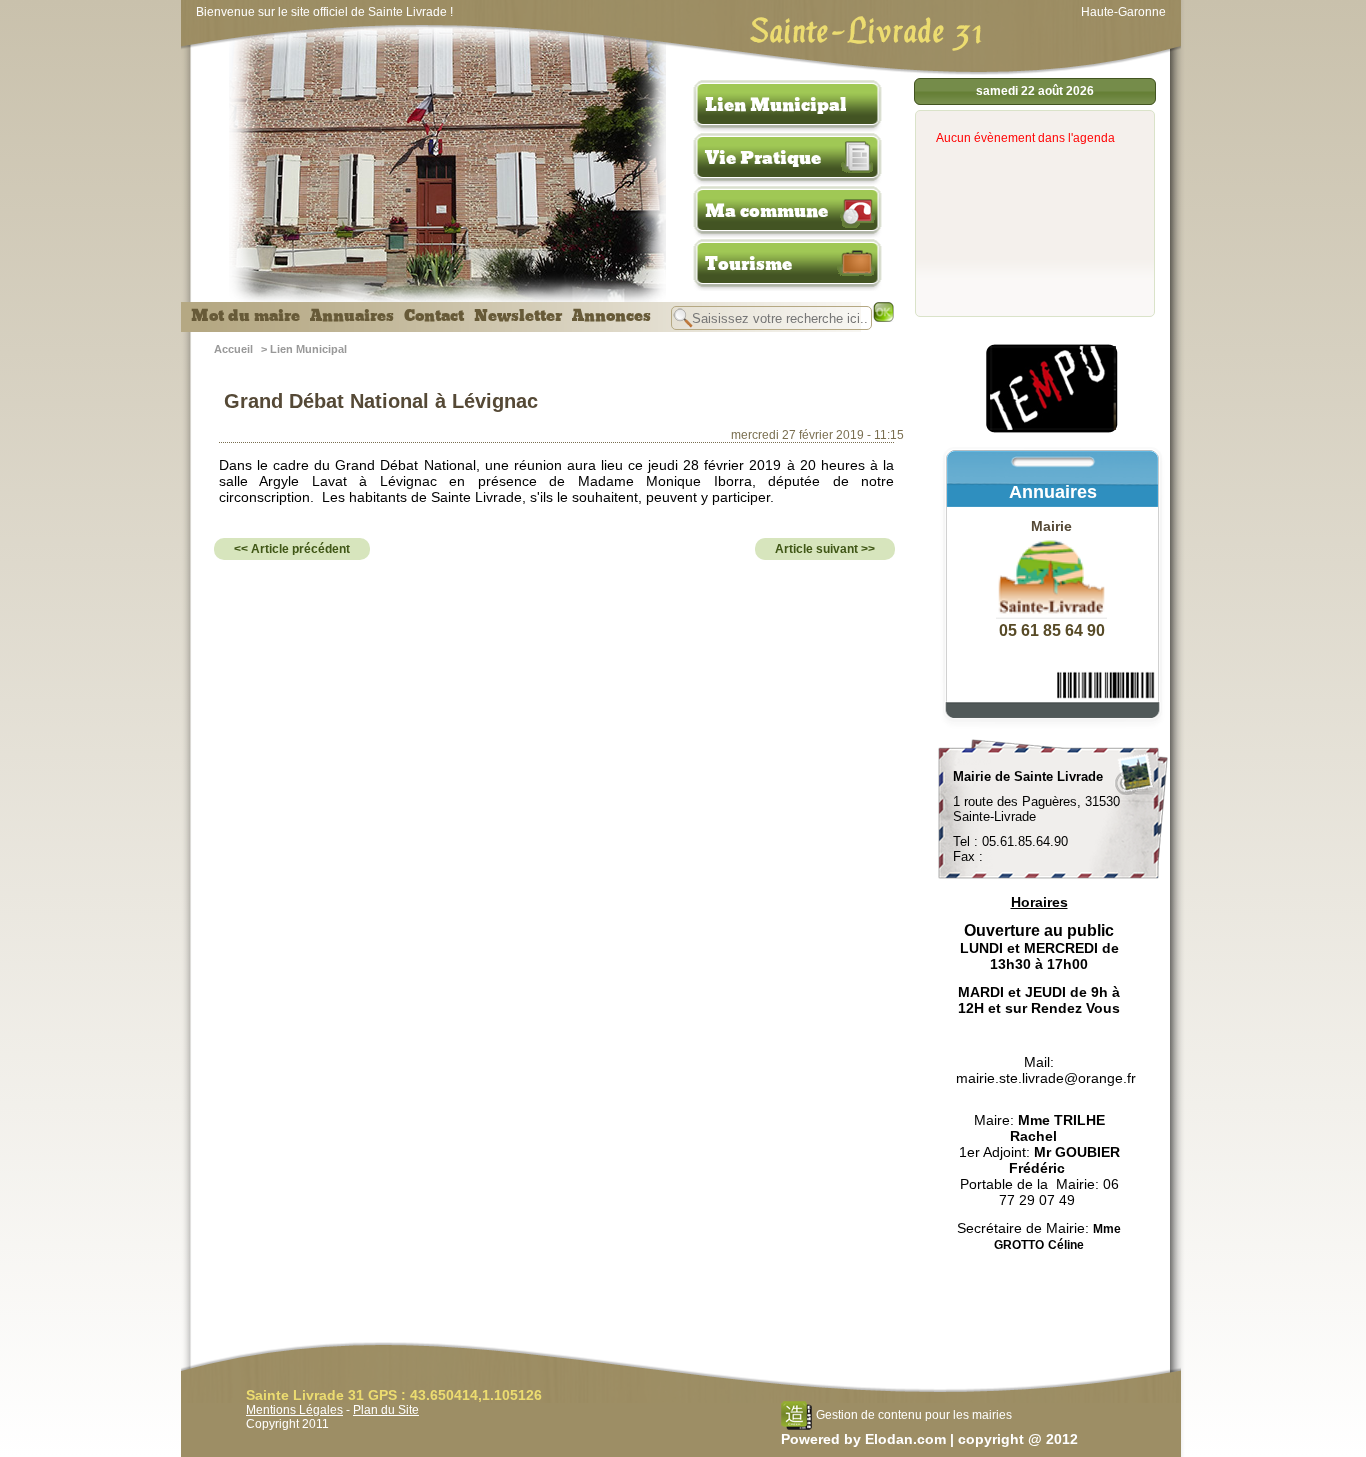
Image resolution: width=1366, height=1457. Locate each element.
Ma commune (766, 211)
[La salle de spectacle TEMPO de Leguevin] (1053, 430)
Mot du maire (245, 316)
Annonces (611, 316)
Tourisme (748, 264)
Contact (434, 316)
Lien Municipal (776, 105)
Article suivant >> (825, 549)
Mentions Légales (294, 1410)
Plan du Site (386, 1410)
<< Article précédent (292, 549)
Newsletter (518, 316)
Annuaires (352, 316)
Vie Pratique (763, 158)
